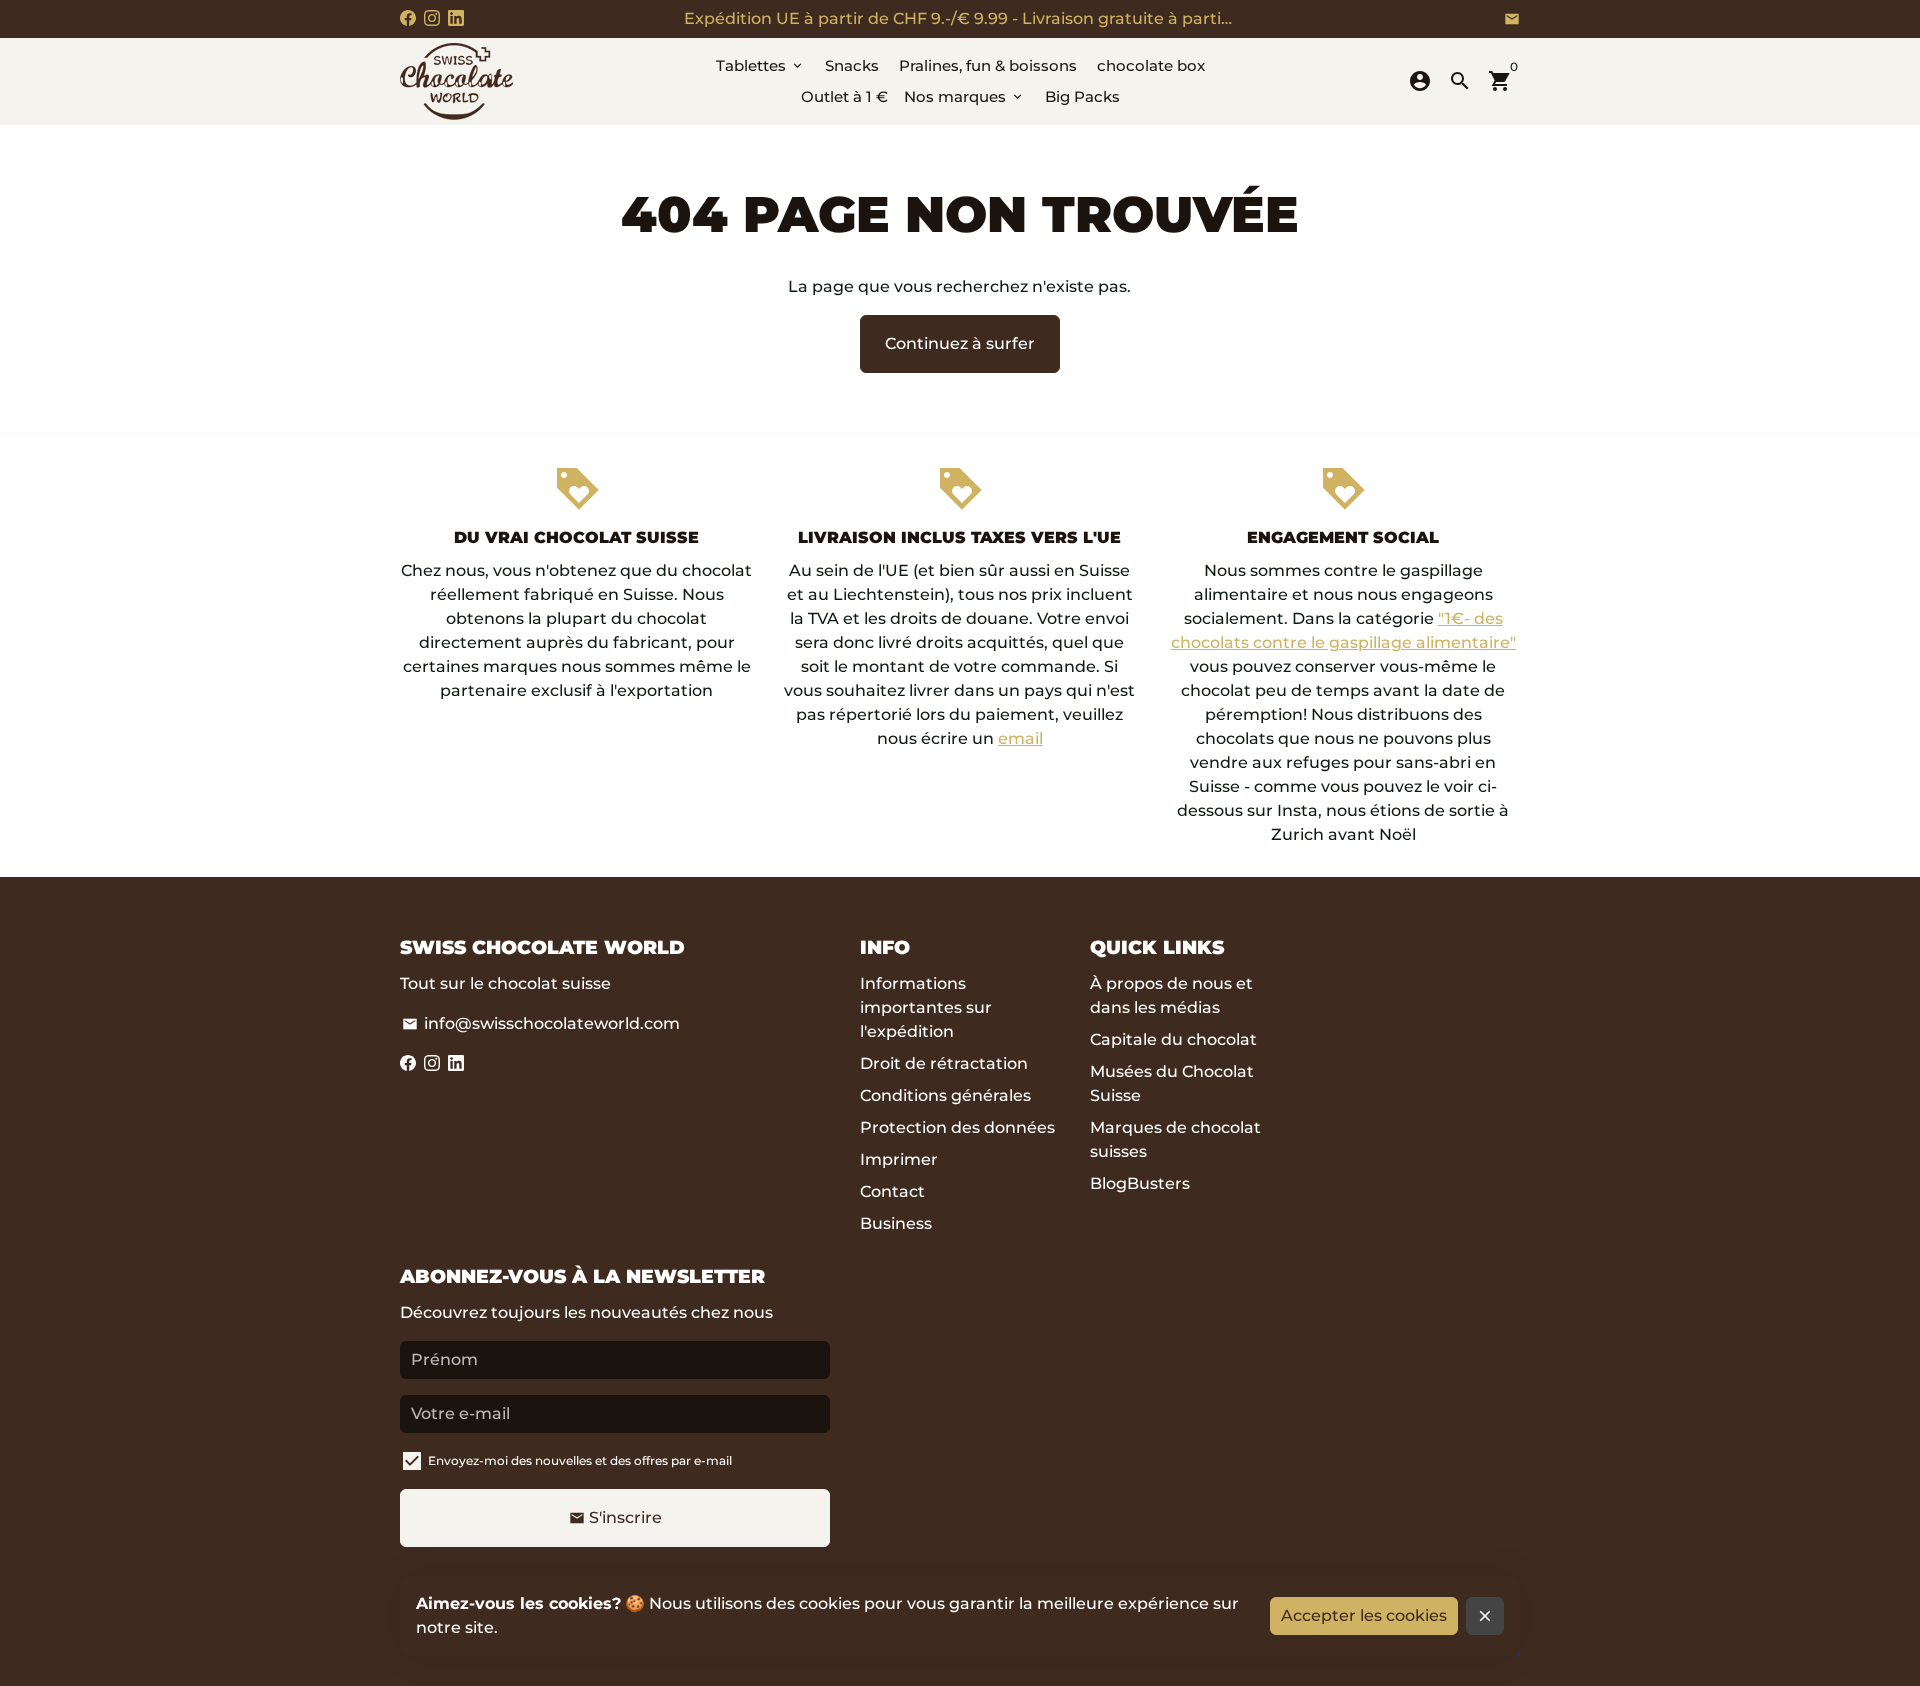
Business (896, 1223)
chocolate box (1151, 65)
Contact (892, 1191)
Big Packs (1082, 96)
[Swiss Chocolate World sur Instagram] (432, 18)
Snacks (852, 65)
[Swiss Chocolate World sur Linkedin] (456, 18)
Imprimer (899, 1159)
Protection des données (957, 1127)
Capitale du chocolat (1173, 1039)
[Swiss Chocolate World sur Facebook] (408, 18)
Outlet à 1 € (844, 96)
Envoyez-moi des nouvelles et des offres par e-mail (580, 1460)
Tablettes (760, 65)
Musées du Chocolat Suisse (1172, 1083)
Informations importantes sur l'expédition (926, 1007)
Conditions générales (945, 1095)
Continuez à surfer (960, 343)
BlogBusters (1140, 1183)
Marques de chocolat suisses (1175, 1139)
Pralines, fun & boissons (988, 65)
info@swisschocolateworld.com (541, 1023)
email (1020, 738)
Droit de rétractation (944, 1063)
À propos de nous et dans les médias (1171, 995)
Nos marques (964, 96)
